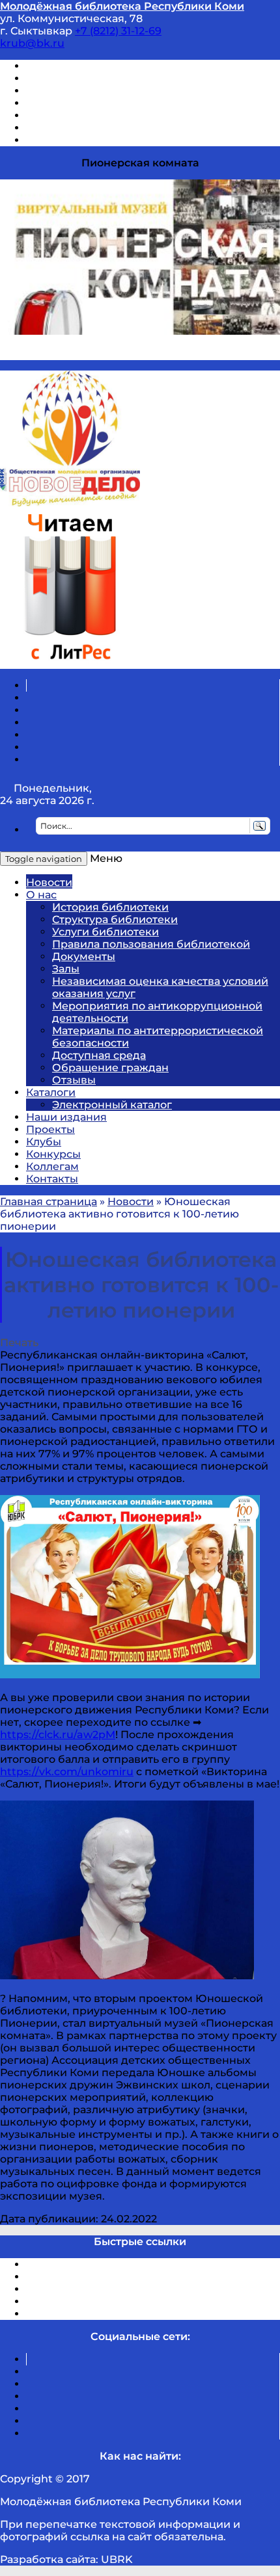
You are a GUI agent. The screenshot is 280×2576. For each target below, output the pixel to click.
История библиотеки (110, 907)
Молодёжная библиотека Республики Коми (122, 6)
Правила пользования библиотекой (151, 944)
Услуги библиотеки (105, 932)
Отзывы (48, 140)
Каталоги (51, 1092)
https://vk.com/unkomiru (67, 1772)
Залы (66, 969)
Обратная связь (70, 128)
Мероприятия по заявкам (97, 103)
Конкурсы (53, 1154)
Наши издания (66, 1117)
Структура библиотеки (115, 919)
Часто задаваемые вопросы (102, 115)
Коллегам (52, 1166)
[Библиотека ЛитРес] (70, 663)
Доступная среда (99, 1055)
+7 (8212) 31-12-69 (118, 31)
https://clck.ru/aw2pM (58, 1735)
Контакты (52, 1179)
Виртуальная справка (85, 66)
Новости (49, 882)
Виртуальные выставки (90, 91)
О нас (41, 895)
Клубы (44, 1142)
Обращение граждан (110, 1068)
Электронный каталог (112, 1105)
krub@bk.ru (32, 43)
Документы (84, 956)
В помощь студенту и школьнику (116, 78)
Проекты (50, 1129)
